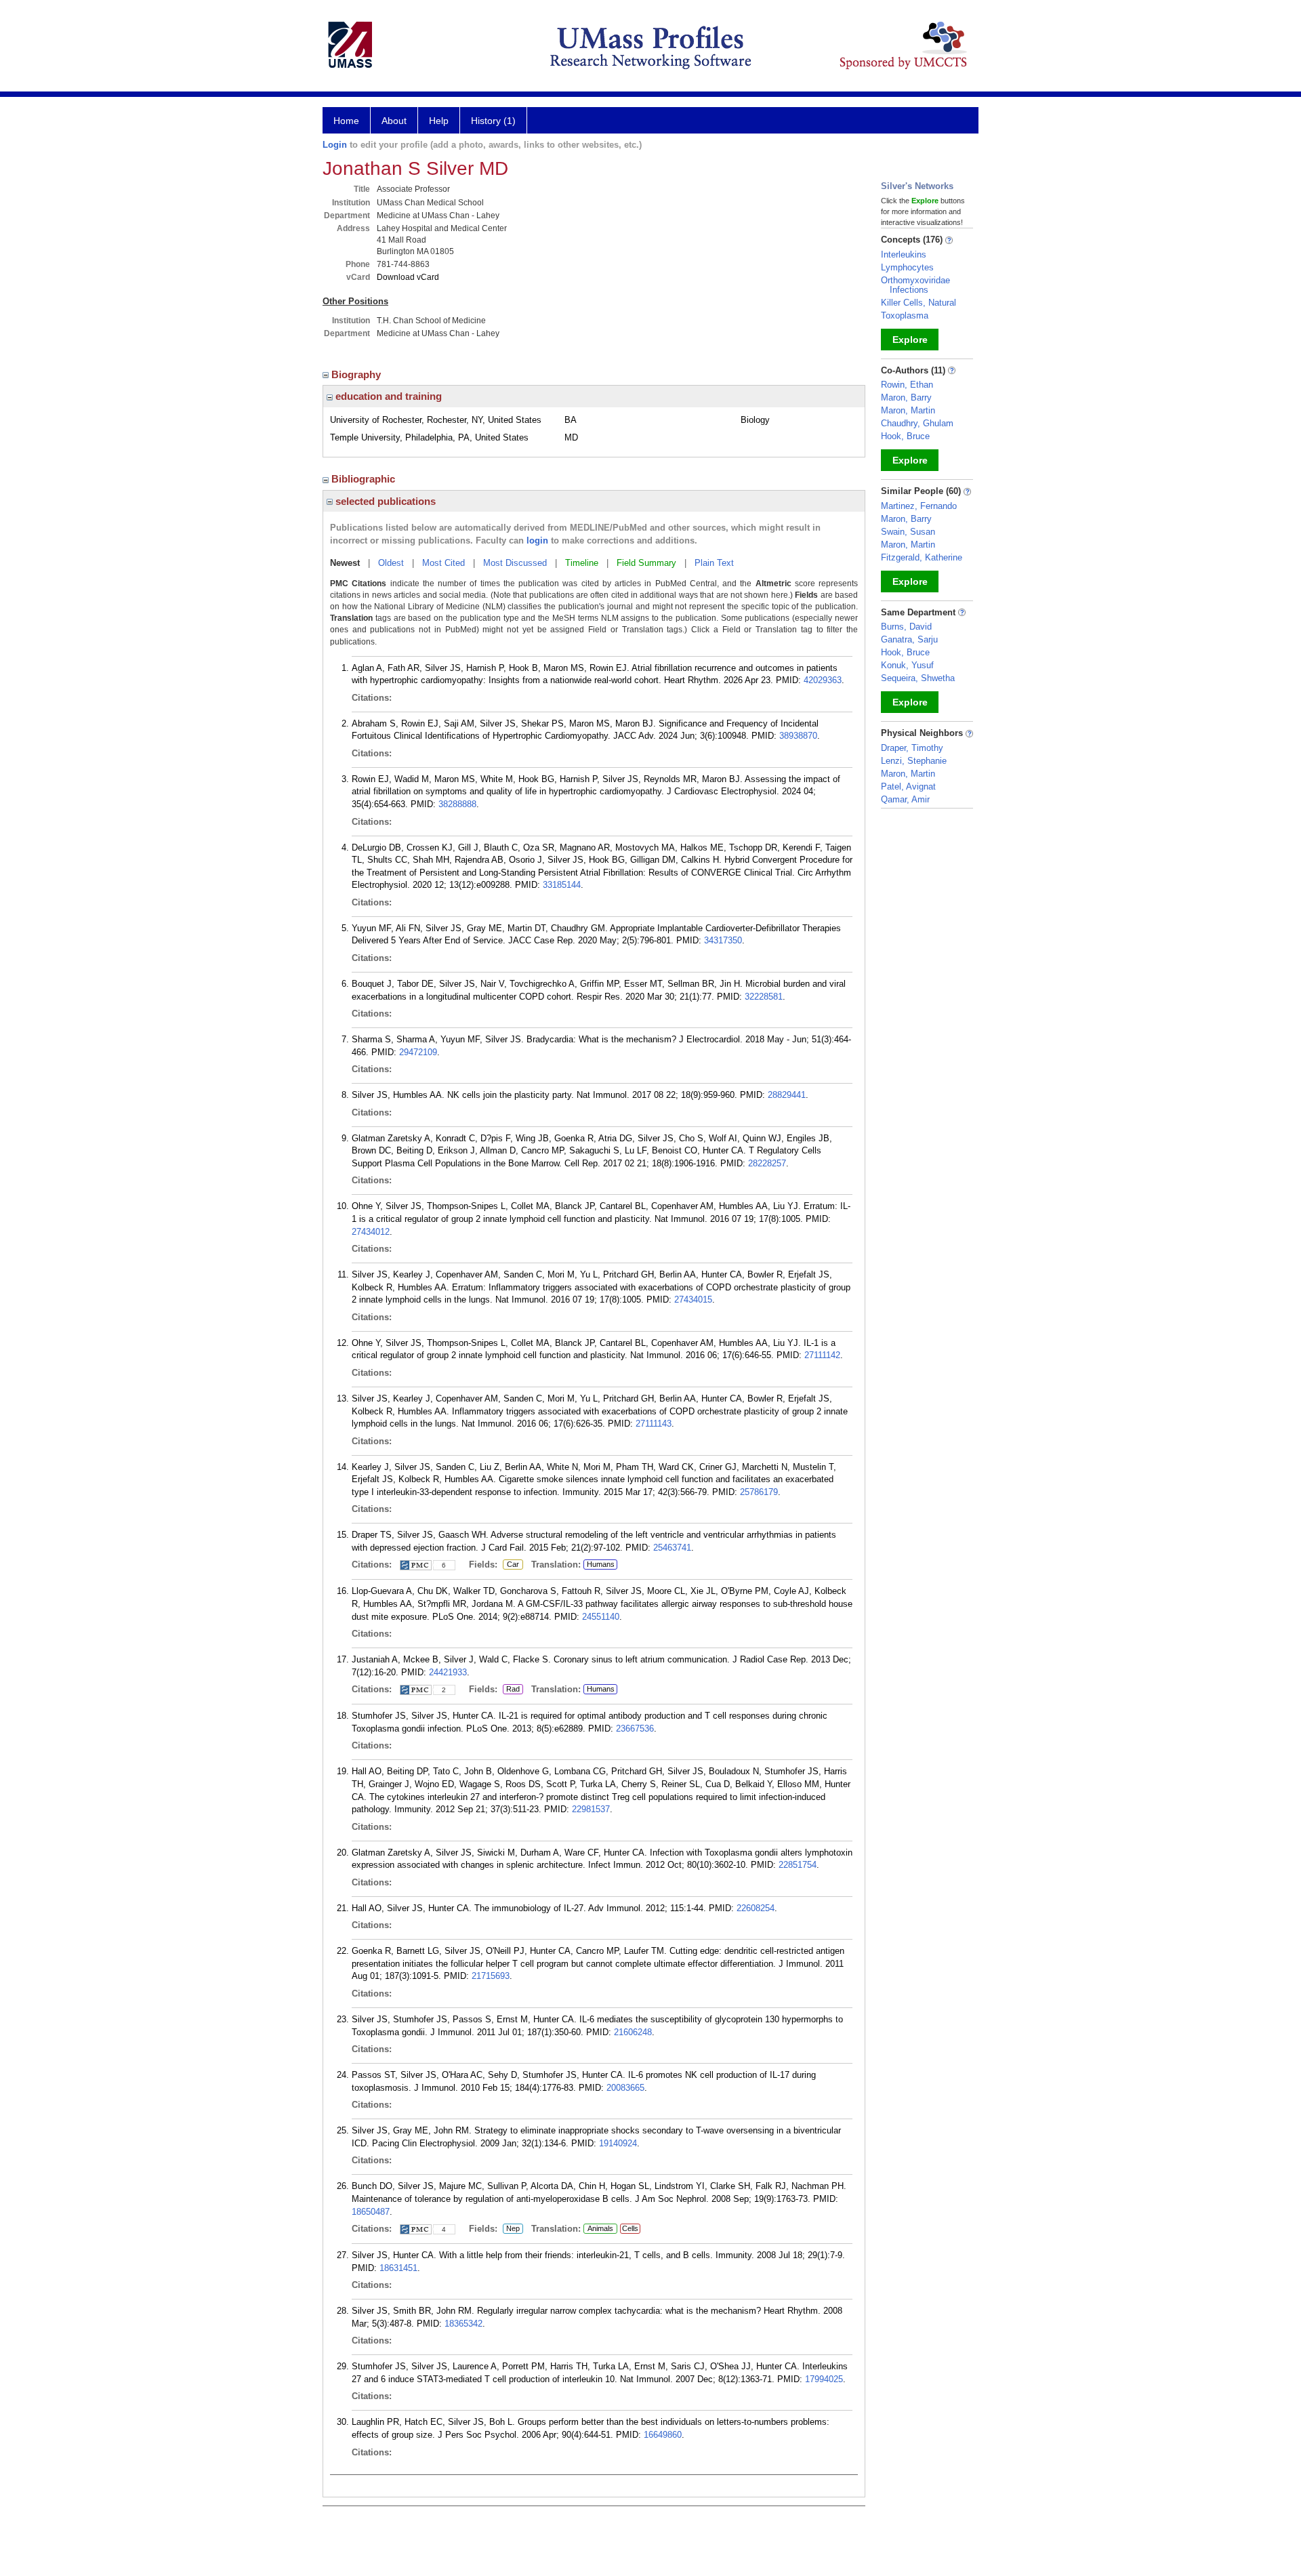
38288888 (457, 804)
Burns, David (906, 627)
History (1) (493, 121)
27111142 (822, 1355)
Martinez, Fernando (919, 506)
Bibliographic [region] (365, 479)
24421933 (448, 1672)
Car (511, 1565)
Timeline (582, 563)
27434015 (693, 1300)
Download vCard (408, 277)
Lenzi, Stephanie (914, 761)
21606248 (633, 2032)
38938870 (798, 736)
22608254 (756, 1908)
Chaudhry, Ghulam (917, 423)
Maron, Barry (906, 397)
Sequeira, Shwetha (918, 678)
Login (335, 145)
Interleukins (904, 254)
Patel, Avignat (908, 786)
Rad (511, 1690)
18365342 (463, 2324)
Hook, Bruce (905, 436)
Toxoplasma (905, 315)
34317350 (723, 940)
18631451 (398, 2268)
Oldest (391, 563)
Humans (601, 1564)
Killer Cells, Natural (918, 303)
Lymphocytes (907, 267)
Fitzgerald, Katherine (922, 557)
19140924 (618, 2143)
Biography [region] (357, 374)
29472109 (418, 1052)
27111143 (654, 1424)
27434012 (371, 1232)
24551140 (601, 1617)
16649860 (663, 2435)
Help (439, 121)
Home (346, 121)
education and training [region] (387, 396)
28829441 (787, 1095)
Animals (600, 2228)
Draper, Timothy (912, 748)
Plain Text (714, 563)
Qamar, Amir (905, 799)
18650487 (371, 2212)
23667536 (635, 1729)
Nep (511, 2229)
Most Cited (443, 563)
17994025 (824, 2379)
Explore (910, 340)
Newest (345, 563)
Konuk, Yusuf (907, 665)
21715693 (491, 1976)
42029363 (823, 680)
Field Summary (646, 563)
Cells (630, 2228)
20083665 (625, 2088)
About (394, 121)
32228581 (764, 997)
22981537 (591, 1809)
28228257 (767, 1163)
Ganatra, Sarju (909, 639)
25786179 (759, 1492)
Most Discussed (515, 563)
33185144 (562, 885)
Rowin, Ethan (907, 385)
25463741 (672, 1548)
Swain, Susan (908, 532)
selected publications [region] (384, 501)
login (537, 540)
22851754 (798, 1865)
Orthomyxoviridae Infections (915, 285)
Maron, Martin (908, 410)
